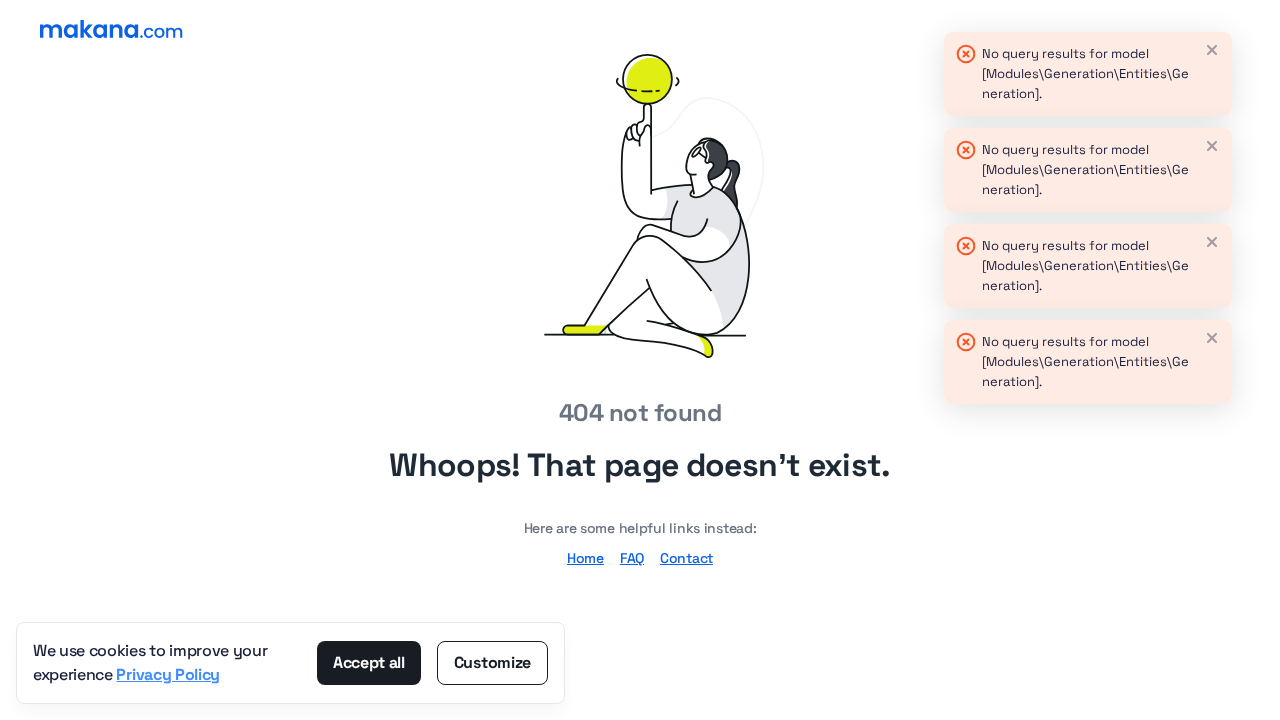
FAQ (632, 558)
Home (585, 558)
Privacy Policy (168, 674)
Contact (686, 558)
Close (1212, 50)
